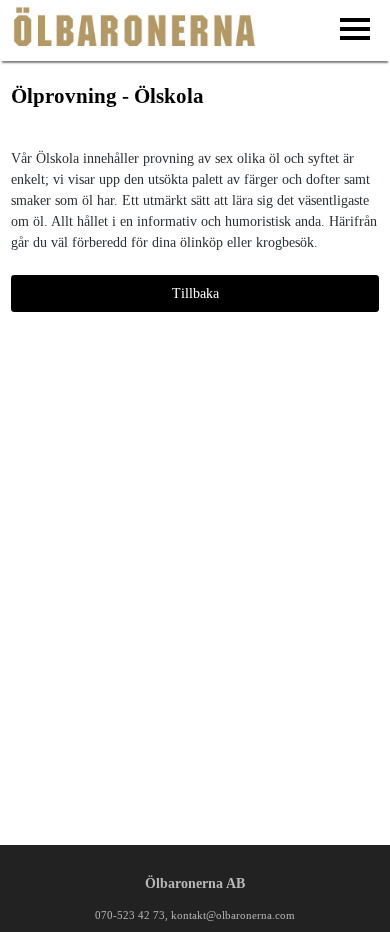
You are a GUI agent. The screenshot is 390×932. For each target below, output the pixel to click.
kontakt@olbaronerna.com (233, 915)
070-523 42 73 (130, 915)
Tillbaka (195, 293)
